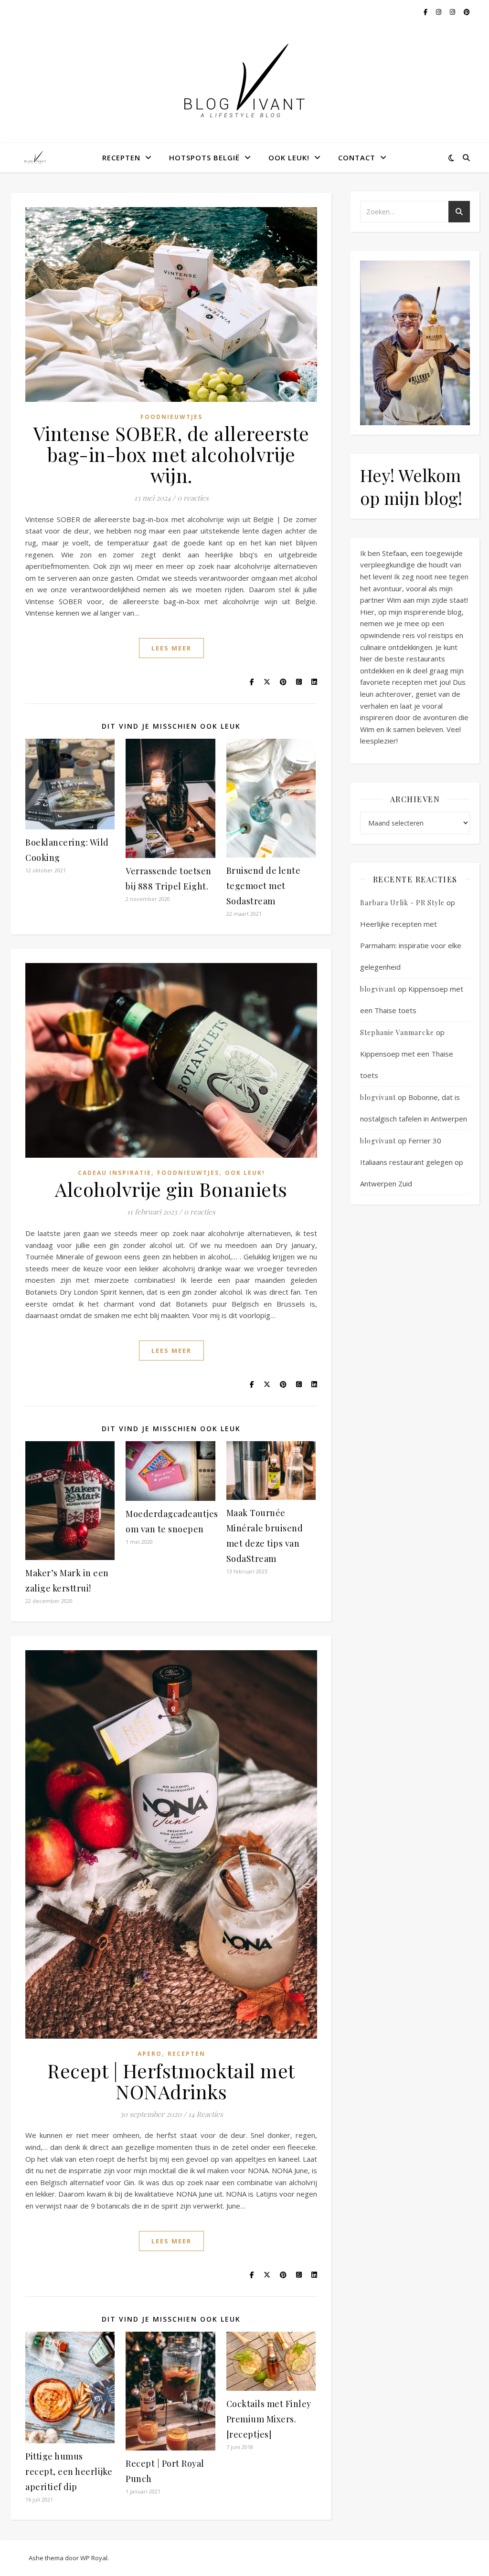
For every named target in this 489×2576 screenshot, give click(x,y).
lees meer (171, 648)
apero (150, 2054)
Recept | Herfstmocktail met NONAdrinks (171, 2081)
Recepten (121, 157)
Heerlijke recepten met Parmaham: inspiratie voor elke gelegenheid (411, 945)
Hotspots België (204, 157)
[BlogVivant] (36, 157)
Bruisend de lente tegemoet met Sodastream (264, 886)
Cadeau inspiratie (115, 1173)
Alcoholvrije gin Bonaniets (171, 1189)
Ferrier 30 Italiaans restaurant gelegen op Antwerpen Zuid (412, 1162)
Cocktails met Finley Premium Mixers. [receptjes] (269, 2419)
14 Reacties (206, 2114)
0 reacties (193, 498)
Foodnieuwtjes (171, 417)
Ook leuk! (289, 157)
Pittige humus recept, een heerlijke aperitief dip (69, 2471)
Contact (357, 157)
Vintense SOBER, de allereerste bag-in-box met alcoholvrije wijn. (171, 454)
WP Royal (94, 2558)
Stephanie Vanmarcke (397, 1032)
